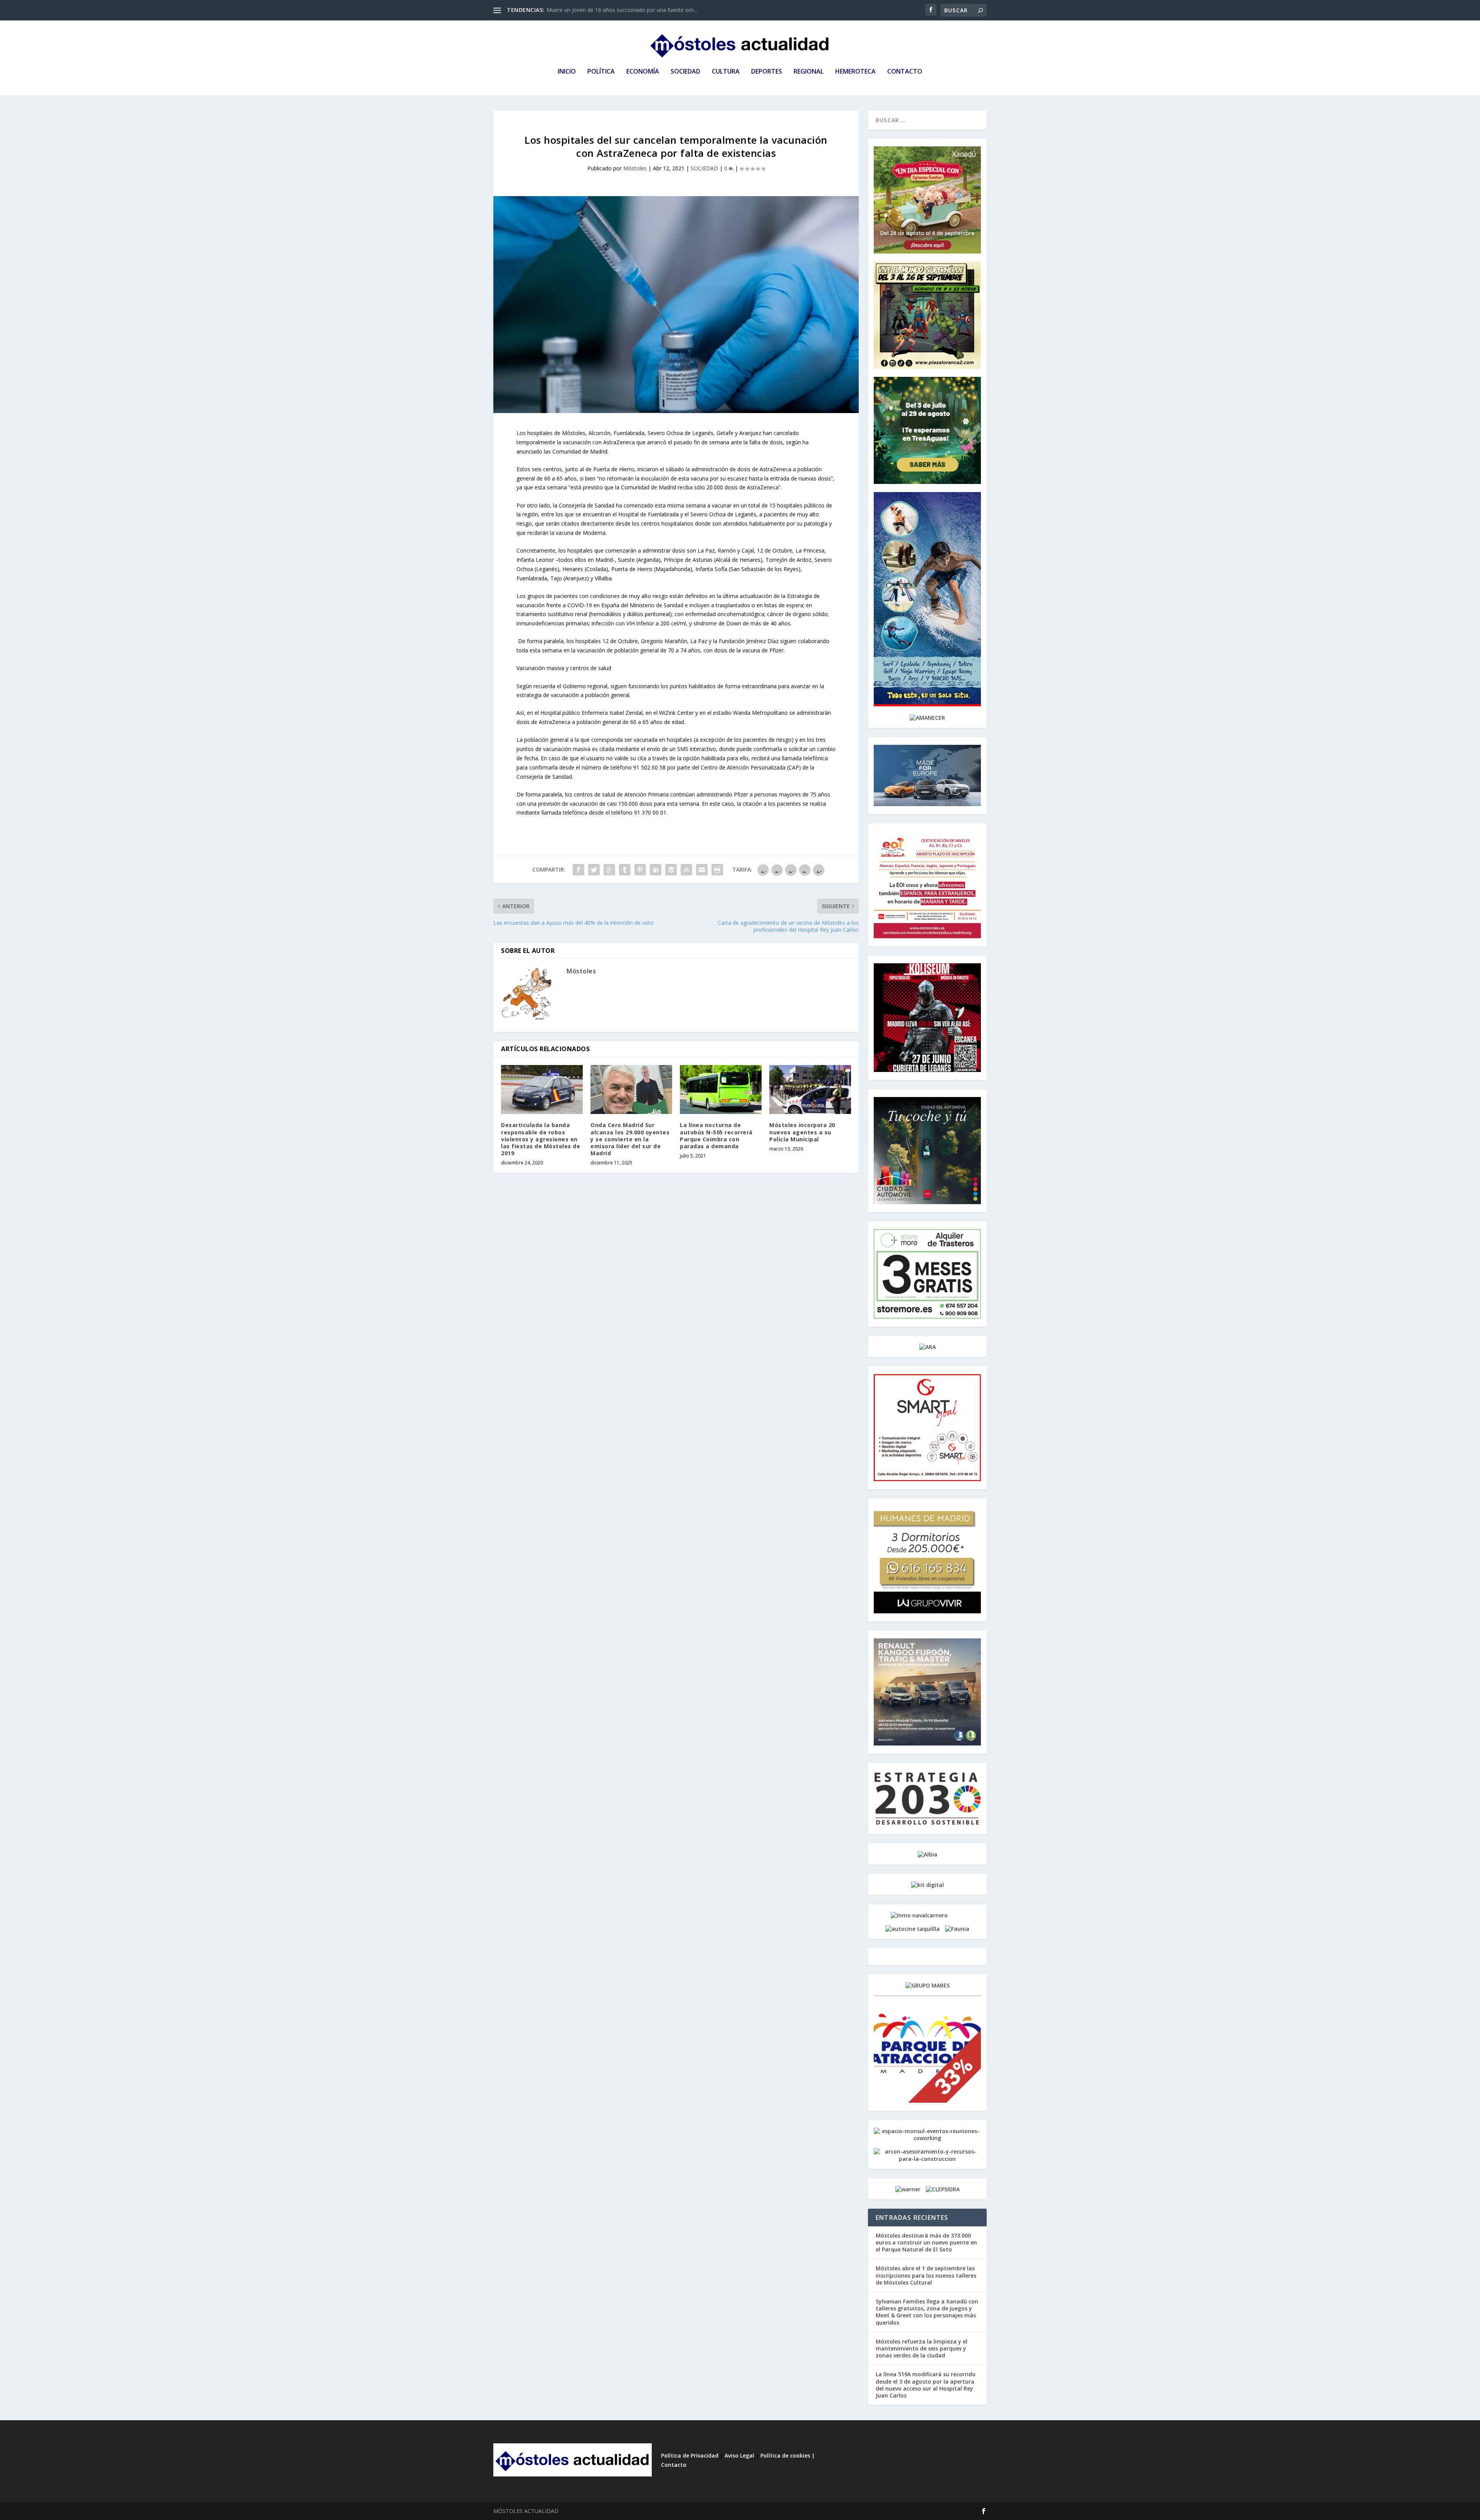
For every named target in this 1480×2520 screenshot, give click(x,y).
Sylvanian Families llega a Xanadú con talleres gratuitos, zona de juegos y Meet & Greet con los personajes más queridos (927, 2312)
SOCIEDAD (704, 168)
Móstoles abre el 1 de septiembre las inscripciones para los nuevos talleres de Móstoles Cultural (926, 2275)
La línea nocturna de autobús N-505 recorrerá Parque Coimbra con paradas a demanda (716, 1136)
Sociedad (685, 72)
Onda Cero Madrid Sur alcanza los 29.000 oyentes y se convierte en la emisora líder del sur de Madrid (630, 1139)
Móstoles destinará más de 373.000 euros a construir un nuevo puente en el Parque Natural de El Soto (926, 2242)
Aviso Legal (739, 2455)
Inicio (567, 72)
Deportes (767, 72)
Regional (809, 72)
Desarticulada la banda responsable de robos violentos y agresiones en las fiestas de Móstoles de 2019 (541, 1139)
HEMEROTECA (855, 72)
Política (601, 72)
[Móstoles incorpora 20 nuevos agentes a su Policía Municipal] (810, 1089)
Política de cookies (786, 2455)
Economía (643, 72)
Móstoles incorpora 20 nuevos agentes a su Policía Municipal (802, 1132)
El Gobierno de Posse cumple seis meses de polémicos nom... (624, 10)
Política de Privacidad (690, 2455)
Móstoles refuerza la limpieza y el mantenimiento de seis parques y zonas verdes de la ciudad (922, 2348)
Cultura (726, 72)
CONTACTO (905, 72)
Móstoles (635, 168)
